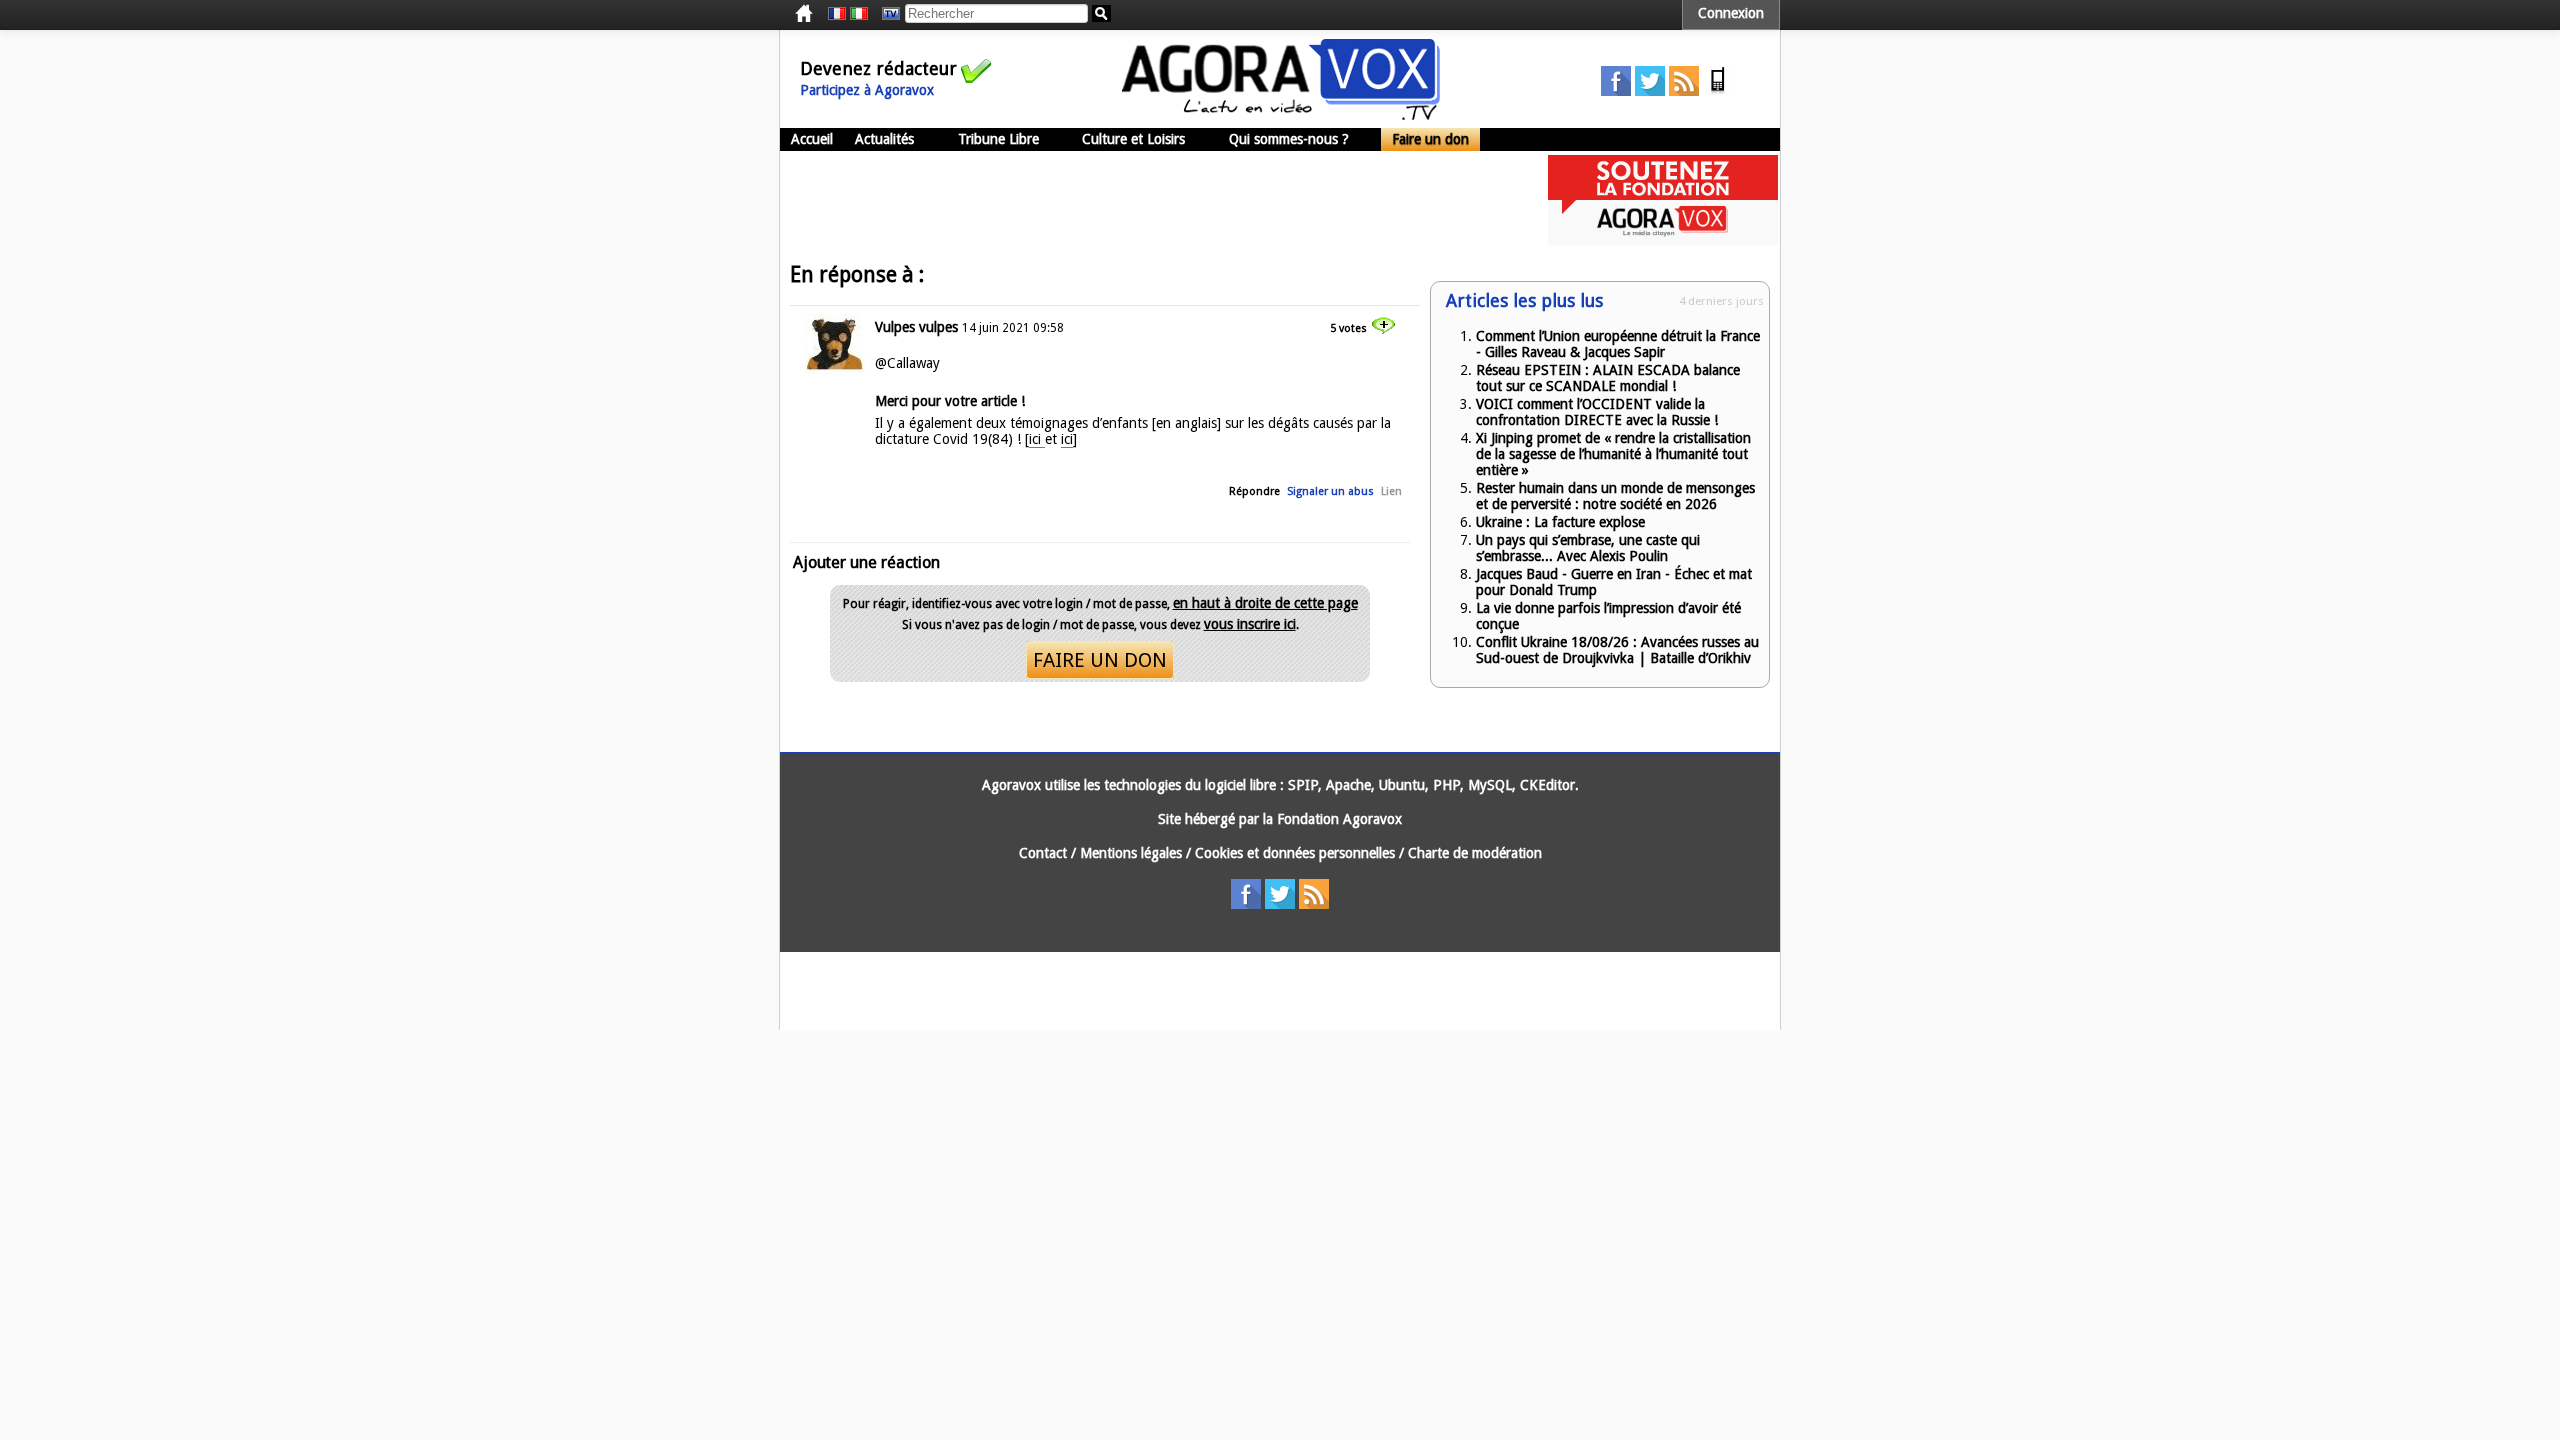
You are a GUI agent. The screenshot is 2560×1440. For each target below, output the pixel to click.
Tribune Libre (998, 139)
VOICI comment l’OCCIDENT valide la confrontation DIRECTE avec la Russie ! (1597, 412)
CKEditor (1547, 785)
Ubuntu (1402, 785)
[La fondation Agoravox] (1663, 240)
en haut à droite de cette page (1265, 603)
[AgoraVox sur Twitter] (1650, 91)
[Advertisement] (1144, 200)
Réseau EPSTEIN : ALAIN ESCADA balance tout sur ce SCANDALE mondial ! (1608, 378)
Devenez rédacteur (878, 68)
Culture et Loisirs (1133, 139)
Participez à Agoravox (867, 90)
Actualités (884, 139)
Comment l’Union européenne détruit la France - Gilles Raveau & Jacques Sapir (1618, 344)
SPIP (1303, 785)
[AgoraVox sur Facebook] (1616, 91)
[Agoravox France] (837, 14)
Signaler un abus (1330, 491)
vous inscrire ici (1250, 624)
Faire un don (1430, 139)
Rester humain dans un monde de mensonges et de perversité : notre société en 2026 (1615, 496)
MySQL (1490, 785)
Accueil (812, 139)
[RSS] (1684, 91)
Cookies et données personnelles (1295, 853)
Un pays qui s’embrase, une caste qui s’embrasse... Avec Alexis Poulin (1588, 548)
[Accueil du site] (1281, 115)
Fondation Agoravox (1339, 819)
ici (1037, 439)
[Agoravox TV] (886, 14)
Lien (1391, 491)
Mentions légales (1131, 853)
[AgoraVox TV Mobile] (1718, 91)
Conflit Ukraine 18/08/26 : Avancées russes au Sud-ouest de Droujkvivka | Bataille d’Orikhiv (1617, 650)
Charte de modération (1475, 853)
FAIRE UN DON (1100, 660)
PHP (1446, 785)
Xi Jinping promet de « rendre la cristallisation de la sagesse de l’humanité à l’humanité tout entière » (1613, 454)
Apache (1348, 785)
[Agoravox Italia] (859, 14)
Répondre (1254, 491)
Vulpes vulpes (916, 327)
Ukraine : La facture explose (1560, 522)
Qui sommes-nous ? (1289, 139)
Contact (1043, 853)
